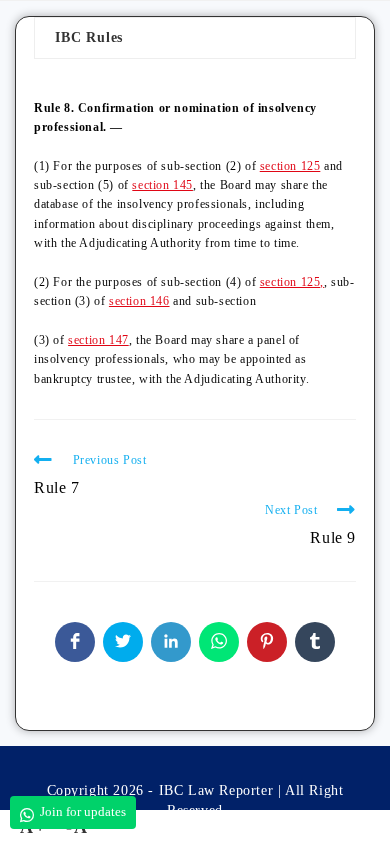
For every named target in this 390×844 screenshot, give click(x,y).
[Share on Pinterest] (267, 642)
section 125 (290, 166)
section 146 (139, 301)
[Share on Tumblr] (315, 642)
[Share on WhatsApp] (219, 642)
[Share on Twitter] (123, 642)
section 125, (292, 282)
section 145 (162, 185)
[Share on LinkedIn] (171, 642)
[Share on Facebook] (75, 642)
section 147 (98, 340)
